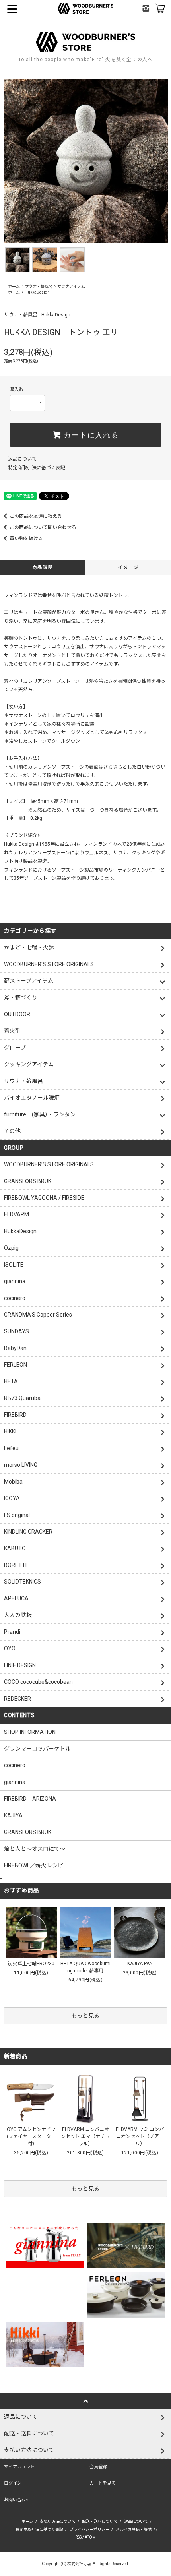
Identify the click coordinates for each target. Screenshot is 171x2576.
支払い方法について (58, 2521)
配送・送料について (100, 2521)
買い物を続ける (26, 538)
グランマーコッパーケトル (37, 1749)
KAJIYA (13, 1815)
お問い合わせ (17, 2500)
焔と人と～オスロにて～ (35, 1849)
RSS (78, 2537)
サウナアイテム (71, 286)
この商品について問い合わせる (43, 527)
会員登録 (98, 2467)
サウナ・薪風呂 (39, 286)
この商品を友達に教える (36, 516)
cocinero (15, 1765)
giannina (15, 1782)
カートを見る (103, 2483)
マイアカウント (19, 2467)
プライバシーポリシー (89, 2529)
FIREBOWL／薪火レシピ (34, 1865)
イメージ (128, 567)
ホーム (14, 286)
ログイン (13, 2483)
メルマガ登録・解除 (134, 2529)
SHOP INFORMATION (30, 1732)
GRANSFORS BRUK (28, 1832)
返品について (22, 459)
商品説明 (43, 567)
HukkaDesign (37, 292)
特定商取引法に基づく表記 (37, 468)
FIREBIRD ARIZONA (30, 1799)
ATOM (90, 2537)
